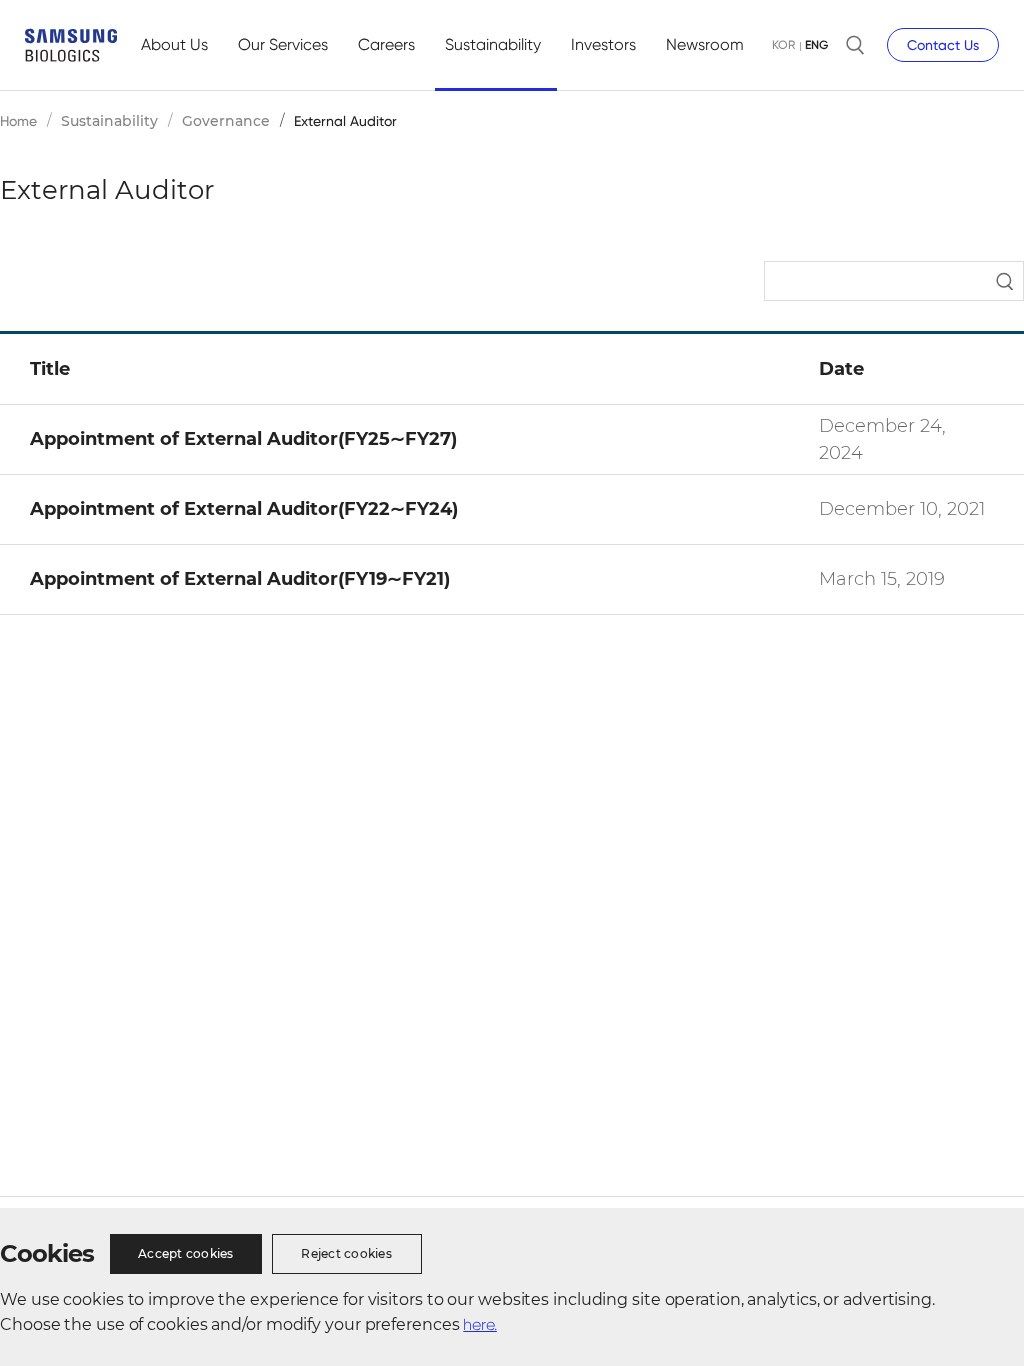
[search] (855, 45)
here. (480, 1324)
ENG (816, 45)
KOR (783, 45)
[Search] (894, 280)
